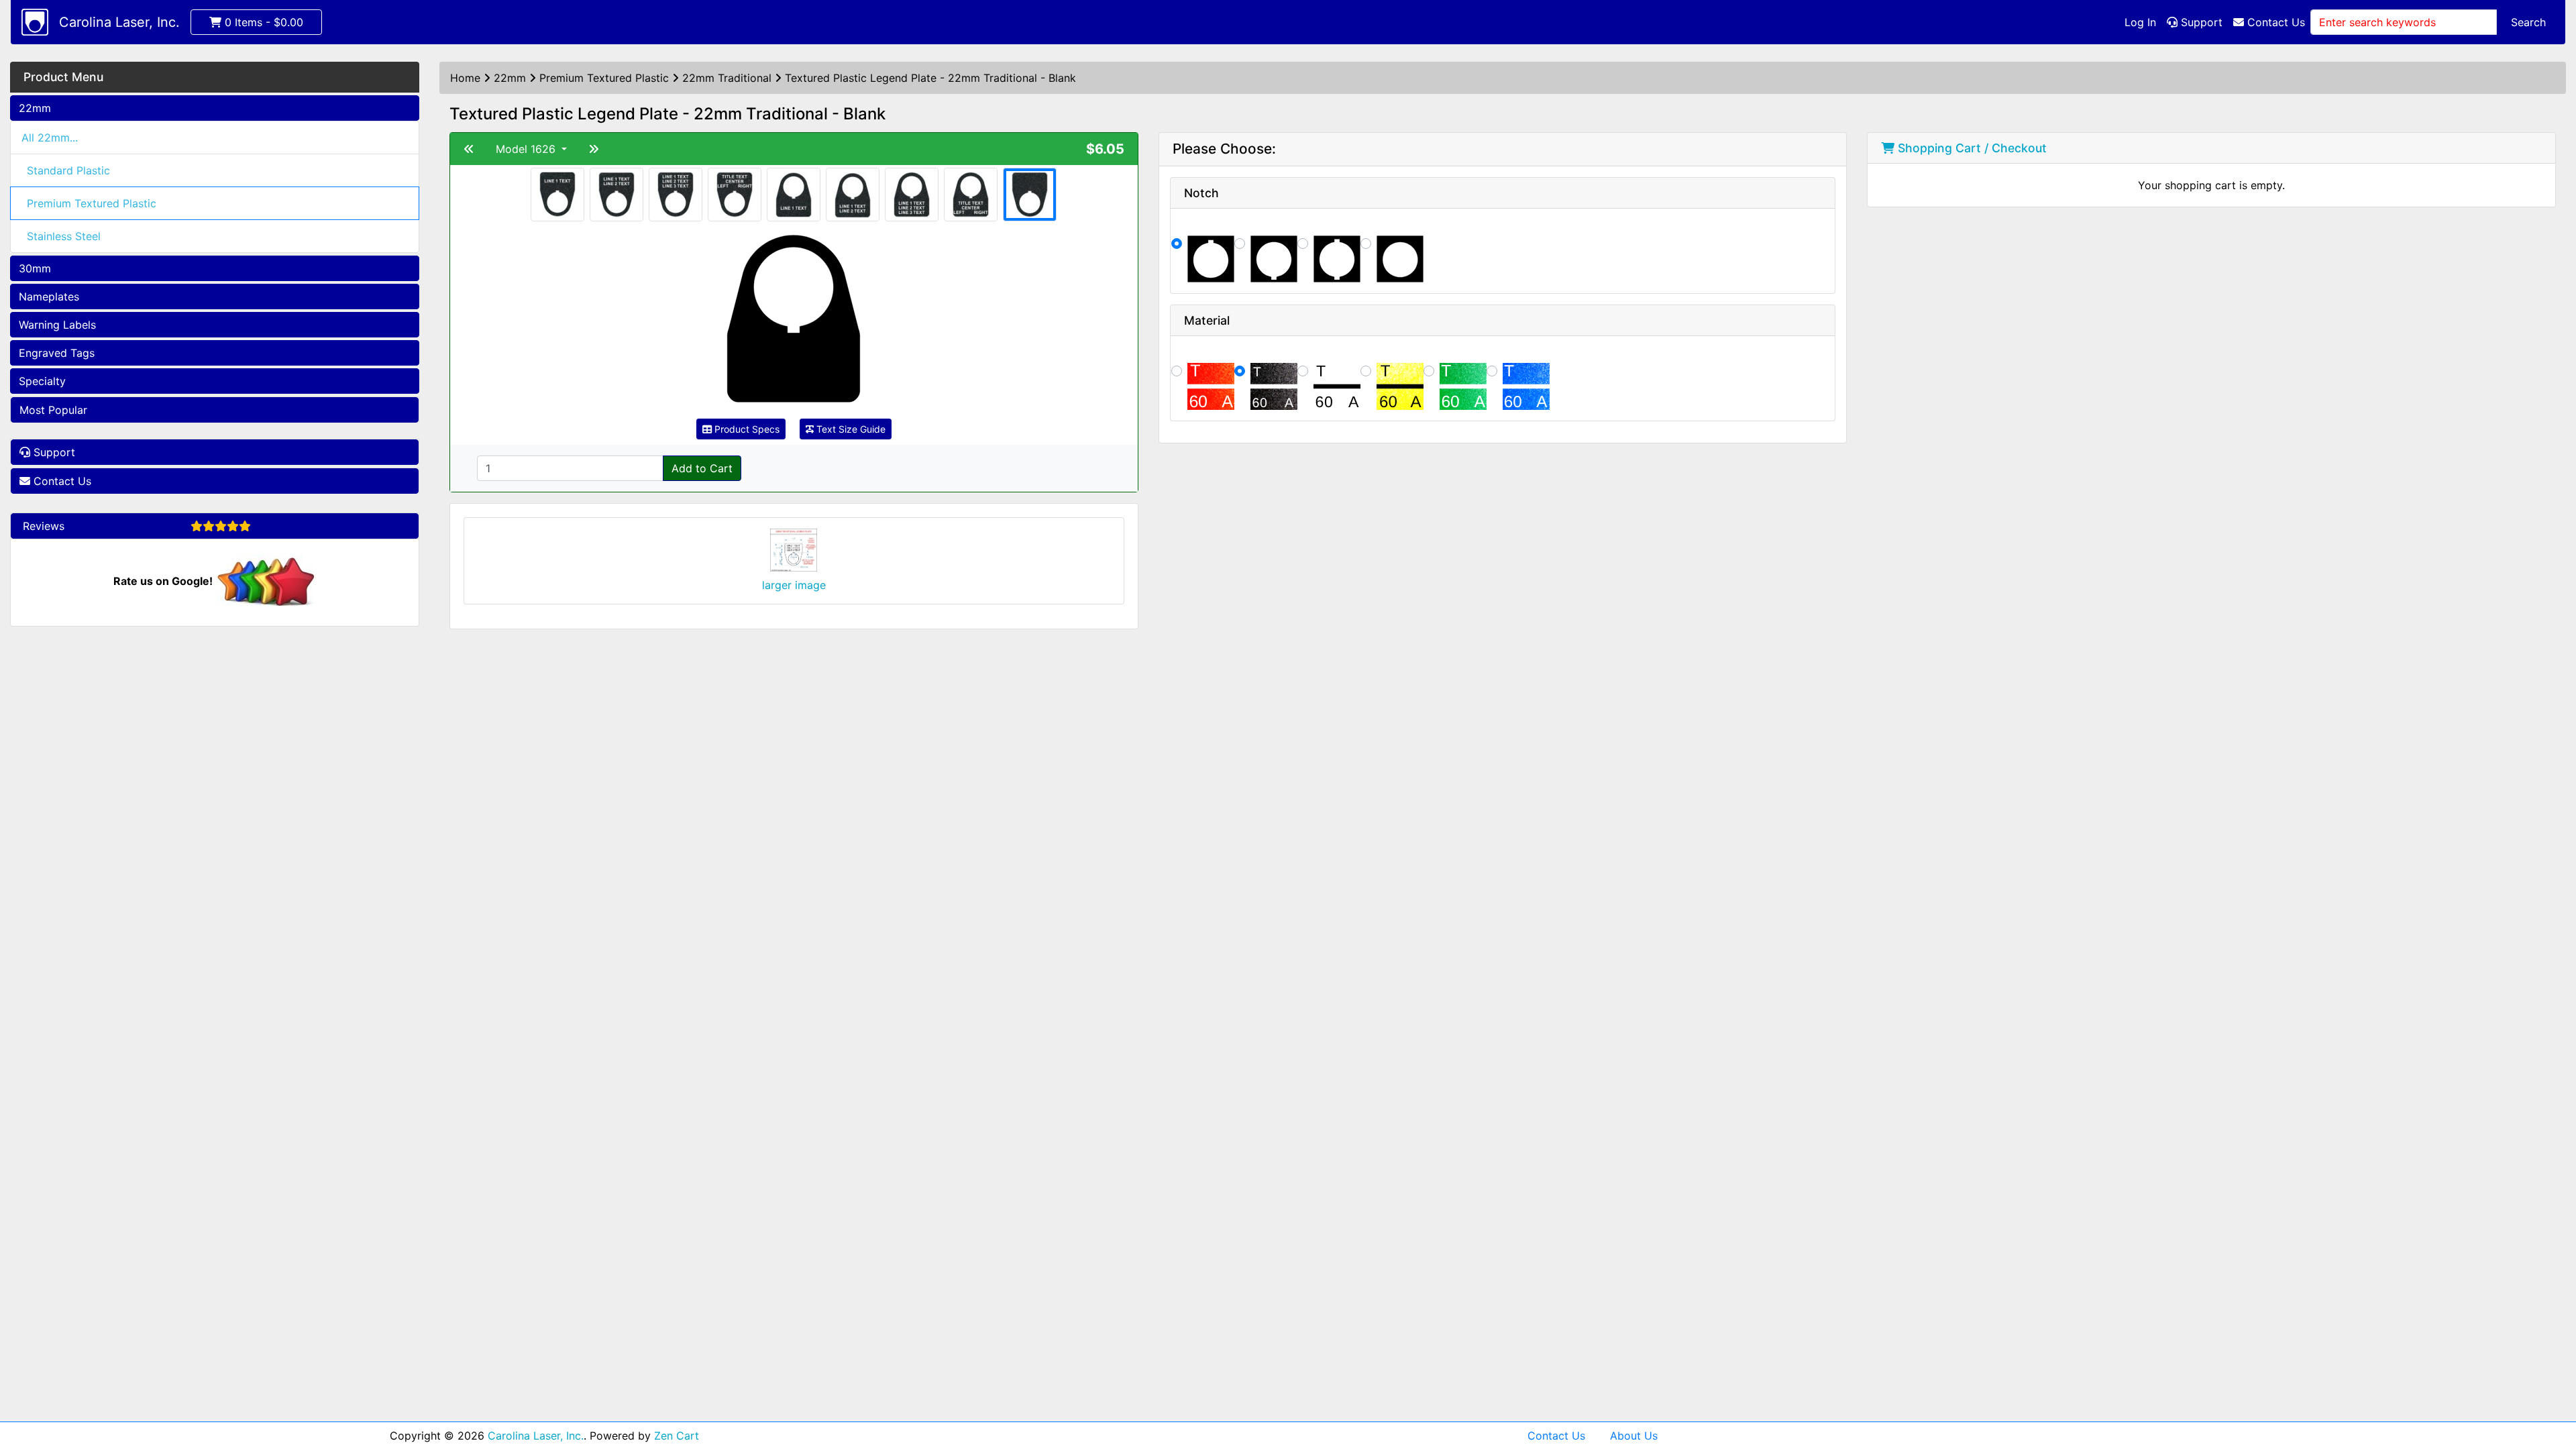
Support (2200, 22)
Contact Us (2274, 22)
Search (2528, 22)
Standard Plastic (68, 170)
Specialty (42, 381)
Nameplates (49, 297)
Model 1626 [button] (527, 149)
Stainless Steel (64, 236)
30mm (35, 268)
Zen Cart (677, 1436)
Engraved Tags (57, 353)
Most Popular (53, 410)
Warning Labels (57, 325)
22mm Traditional (727, 78)
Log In (2140, 22)
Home (465, 78)
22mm (35, 108)
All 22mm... (50, 138)
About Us (1634, 1436)
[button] (2551, 1383)
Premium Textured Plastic (92, 203)
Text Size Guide (850, 429)
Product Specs (746, 429)
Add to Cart (702, 468)
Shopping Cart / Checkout (1971, 148)
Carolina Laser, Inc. (119, 22)
